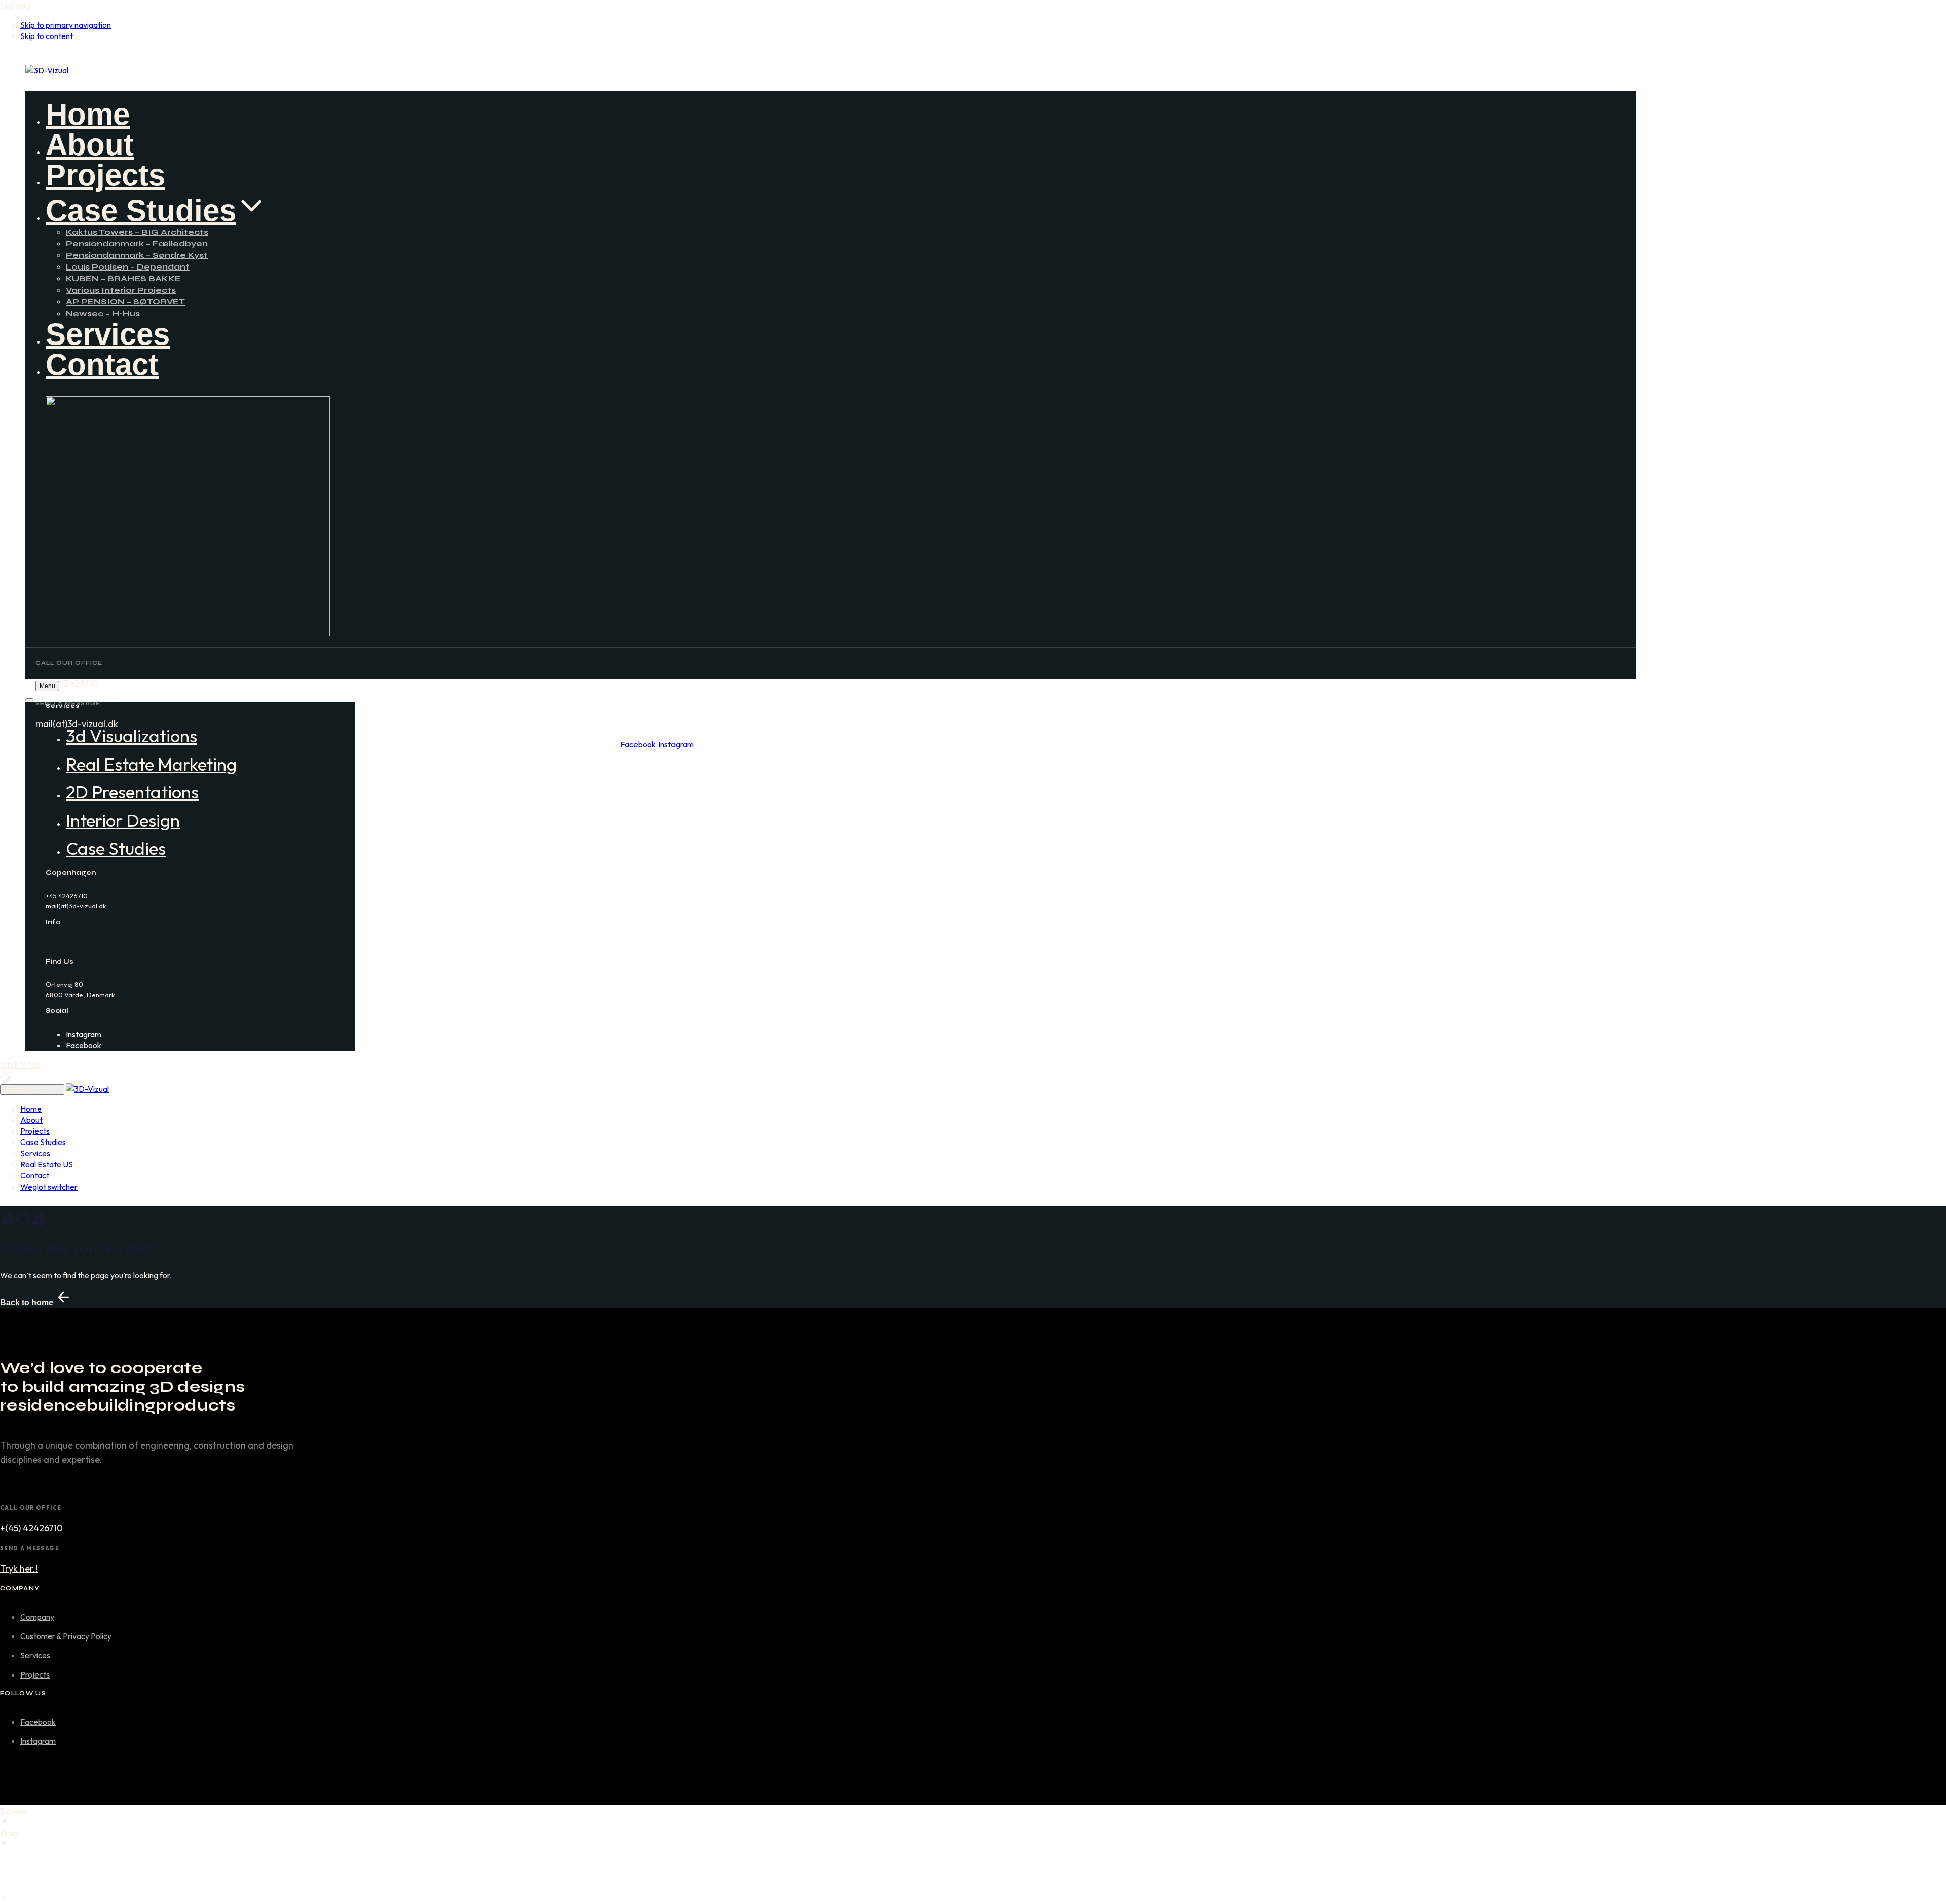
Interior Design (123, 820)
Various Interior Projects (121, 290)
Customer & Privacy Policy (66, 1636)
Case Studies (141, 211)
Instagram (38, 1741)
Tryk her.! (19, 1568)
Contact (102, 365)
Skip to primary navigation (66, 25)
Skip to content (47, 36)
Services (108, 334)
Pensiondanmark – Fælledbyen (137, 243)
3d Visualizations (132, 736)
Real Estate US (47, 1164)
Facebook (38, 1722)
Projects (105, 175)
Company (37, 1617)
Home (88, 114)
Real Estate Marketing (151, 764)
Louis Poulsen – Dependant (128, 267)
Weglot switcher (49, 1187)
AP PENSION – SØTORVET (125, 302)
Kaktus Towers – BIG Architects (137, 232)
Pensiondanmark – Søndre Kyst (137, 255)
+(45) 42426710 (31, 1528)
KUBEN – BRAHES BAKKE (123, 278)
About (90, 145)
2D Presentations (132, 792)
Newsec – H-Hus (103, 313)
